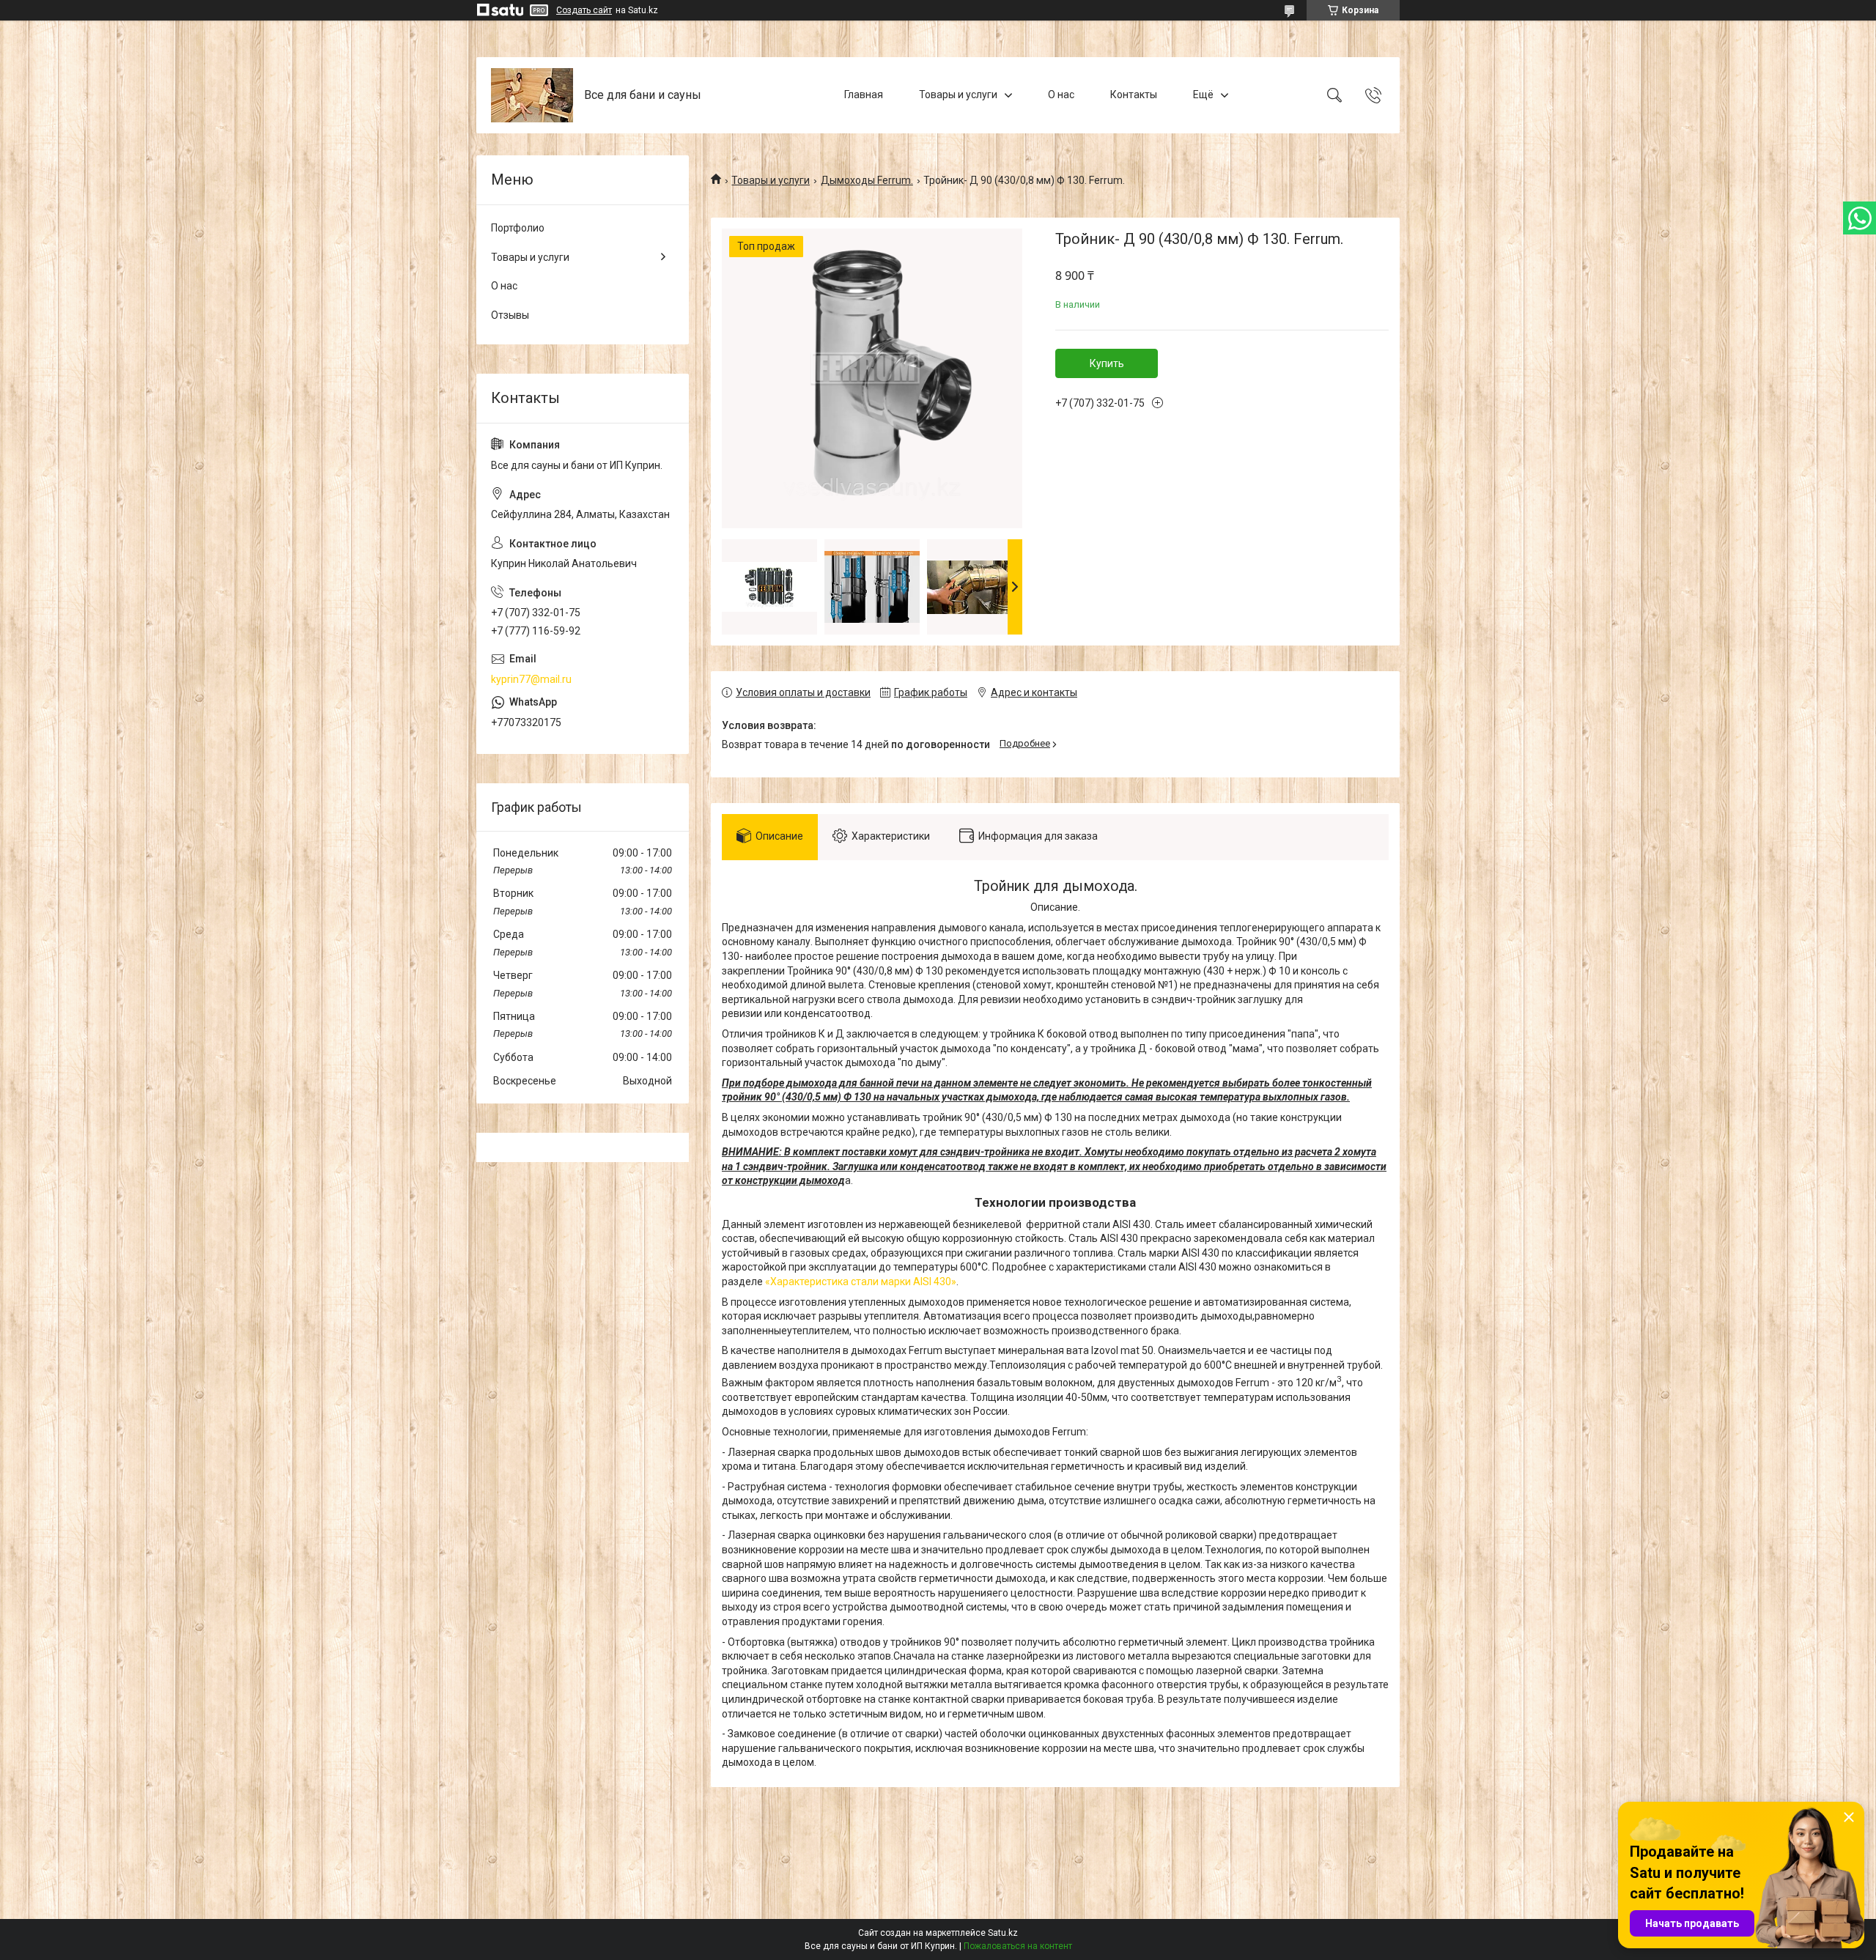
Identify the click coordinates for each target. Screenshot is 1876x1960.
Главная (864, 95)
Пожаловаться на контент (1018, 1946)
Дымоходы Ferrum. (867, 180)
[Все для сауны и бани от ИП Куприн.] (532, 95)
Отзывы (510, 315)
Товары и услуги (958, 95)
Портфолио (518, 228)
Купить (1107, 363)
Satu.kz (1003, 1933)
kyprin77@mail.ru (531, 679)
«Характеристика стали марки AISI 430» (861, 1282)
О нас (1061, 95)
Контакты (1134, 95)
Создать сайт (584, 10)
